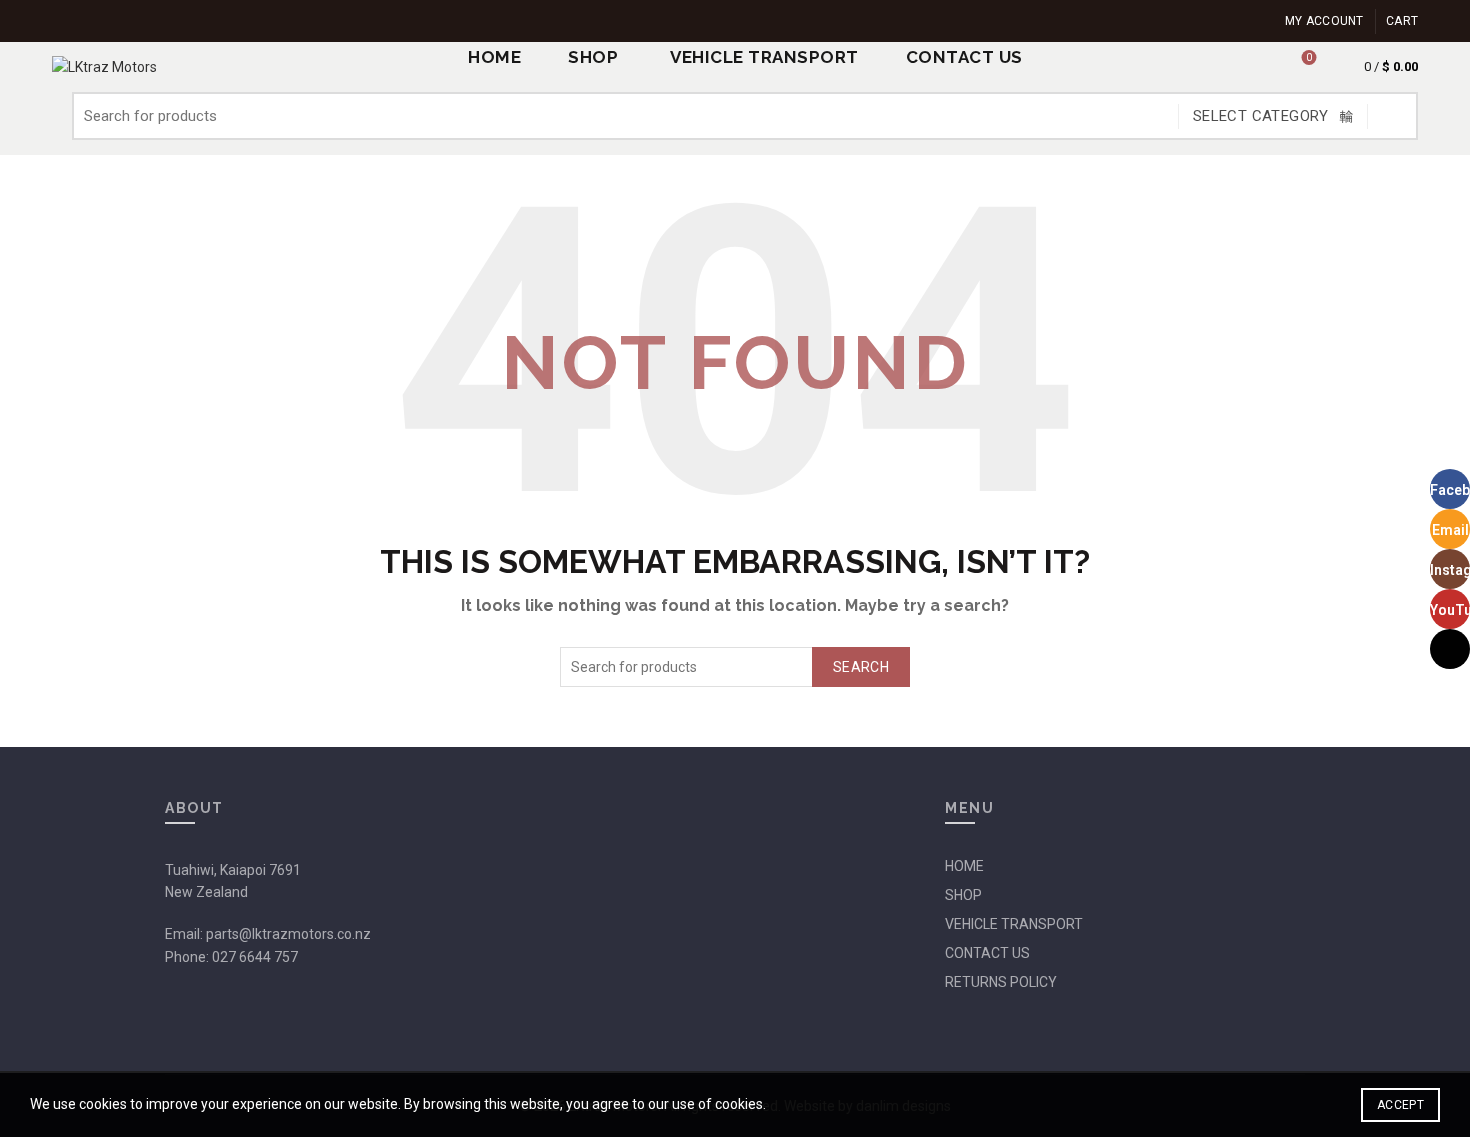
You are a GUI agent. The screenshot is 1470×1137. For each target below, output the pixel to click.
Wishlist (1309, 57)
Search (1393, 116)
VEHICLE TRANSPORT (1014, 924)
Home (494, 57)
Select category (1261, 116)
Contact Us (964, 57)
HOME (964, 866)
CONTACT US (987, 953)
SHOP (593, 57)
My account (1324, 21)
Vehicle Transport (764, 57)
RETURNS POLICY (1001, 982)
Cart (1402, 21)
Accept (1400, 1105)
